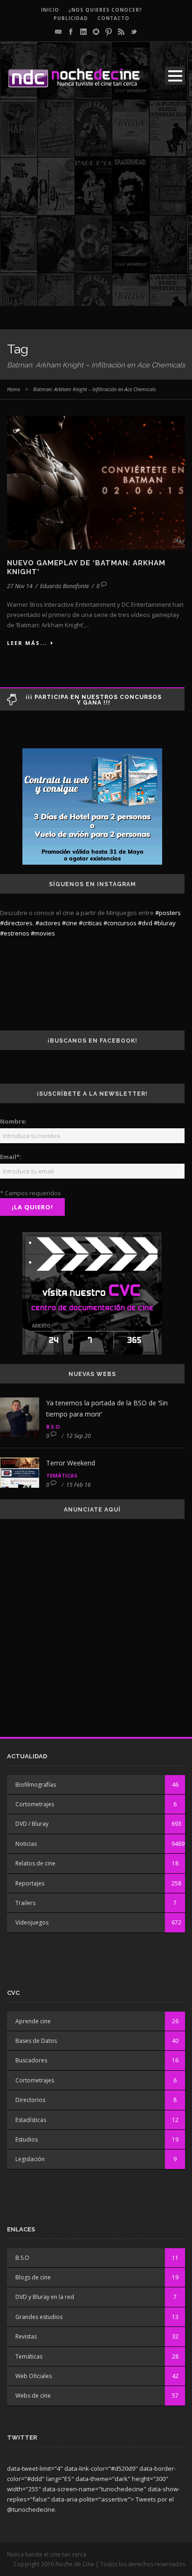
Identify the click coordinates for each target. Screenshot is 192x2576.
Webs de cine (33, 2396)
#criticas (90, 923)
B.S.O (53, 1427)
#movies (43, 933)
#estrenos (15, 933)
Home (14, 389)
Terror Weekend (71, 1463)
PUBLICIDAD (71, 18)
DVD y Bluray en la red (45, 2297)
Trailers (25, 1903)
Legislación (30, 2159)
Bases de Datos (36, 2041)
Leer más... (27, 643)
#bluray (165, 923)
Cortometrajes (35, 1804)
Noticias (26, 1844)
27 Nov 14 (20, 586)
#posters (168, 913)
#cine (70, 923)
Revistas (26, 2336)
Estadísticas (31, 2120)
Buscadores (31, 2060)
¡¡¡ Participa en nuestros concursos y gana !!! (94, 700)
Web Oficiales (34, 2376)
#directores (16, 923)
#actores (48, 923)
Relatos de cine (35, 1863)
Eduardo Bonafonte (65, 586)
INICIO (50, 10)
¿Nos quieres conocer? (105, 10)
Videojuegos (32, 1922)
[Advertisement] (96, 210)
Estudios (27, 2139)
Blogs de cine (33, 2277)
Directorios (30, 2100)
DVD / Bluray (32, 1824)
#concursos (120, 923)
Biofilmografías (36, 1785)
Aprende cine (33, 2021)
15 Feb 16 (79, 1485)
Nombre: (14, 1121)
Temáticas (62, 1475)
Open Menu (175, 76)
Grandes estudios (39, 2317)
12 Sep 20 (79, 1436)
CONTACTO (113, 18)
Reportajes (30, 1883)
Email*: (11, 1157)
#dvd (145, 923)
